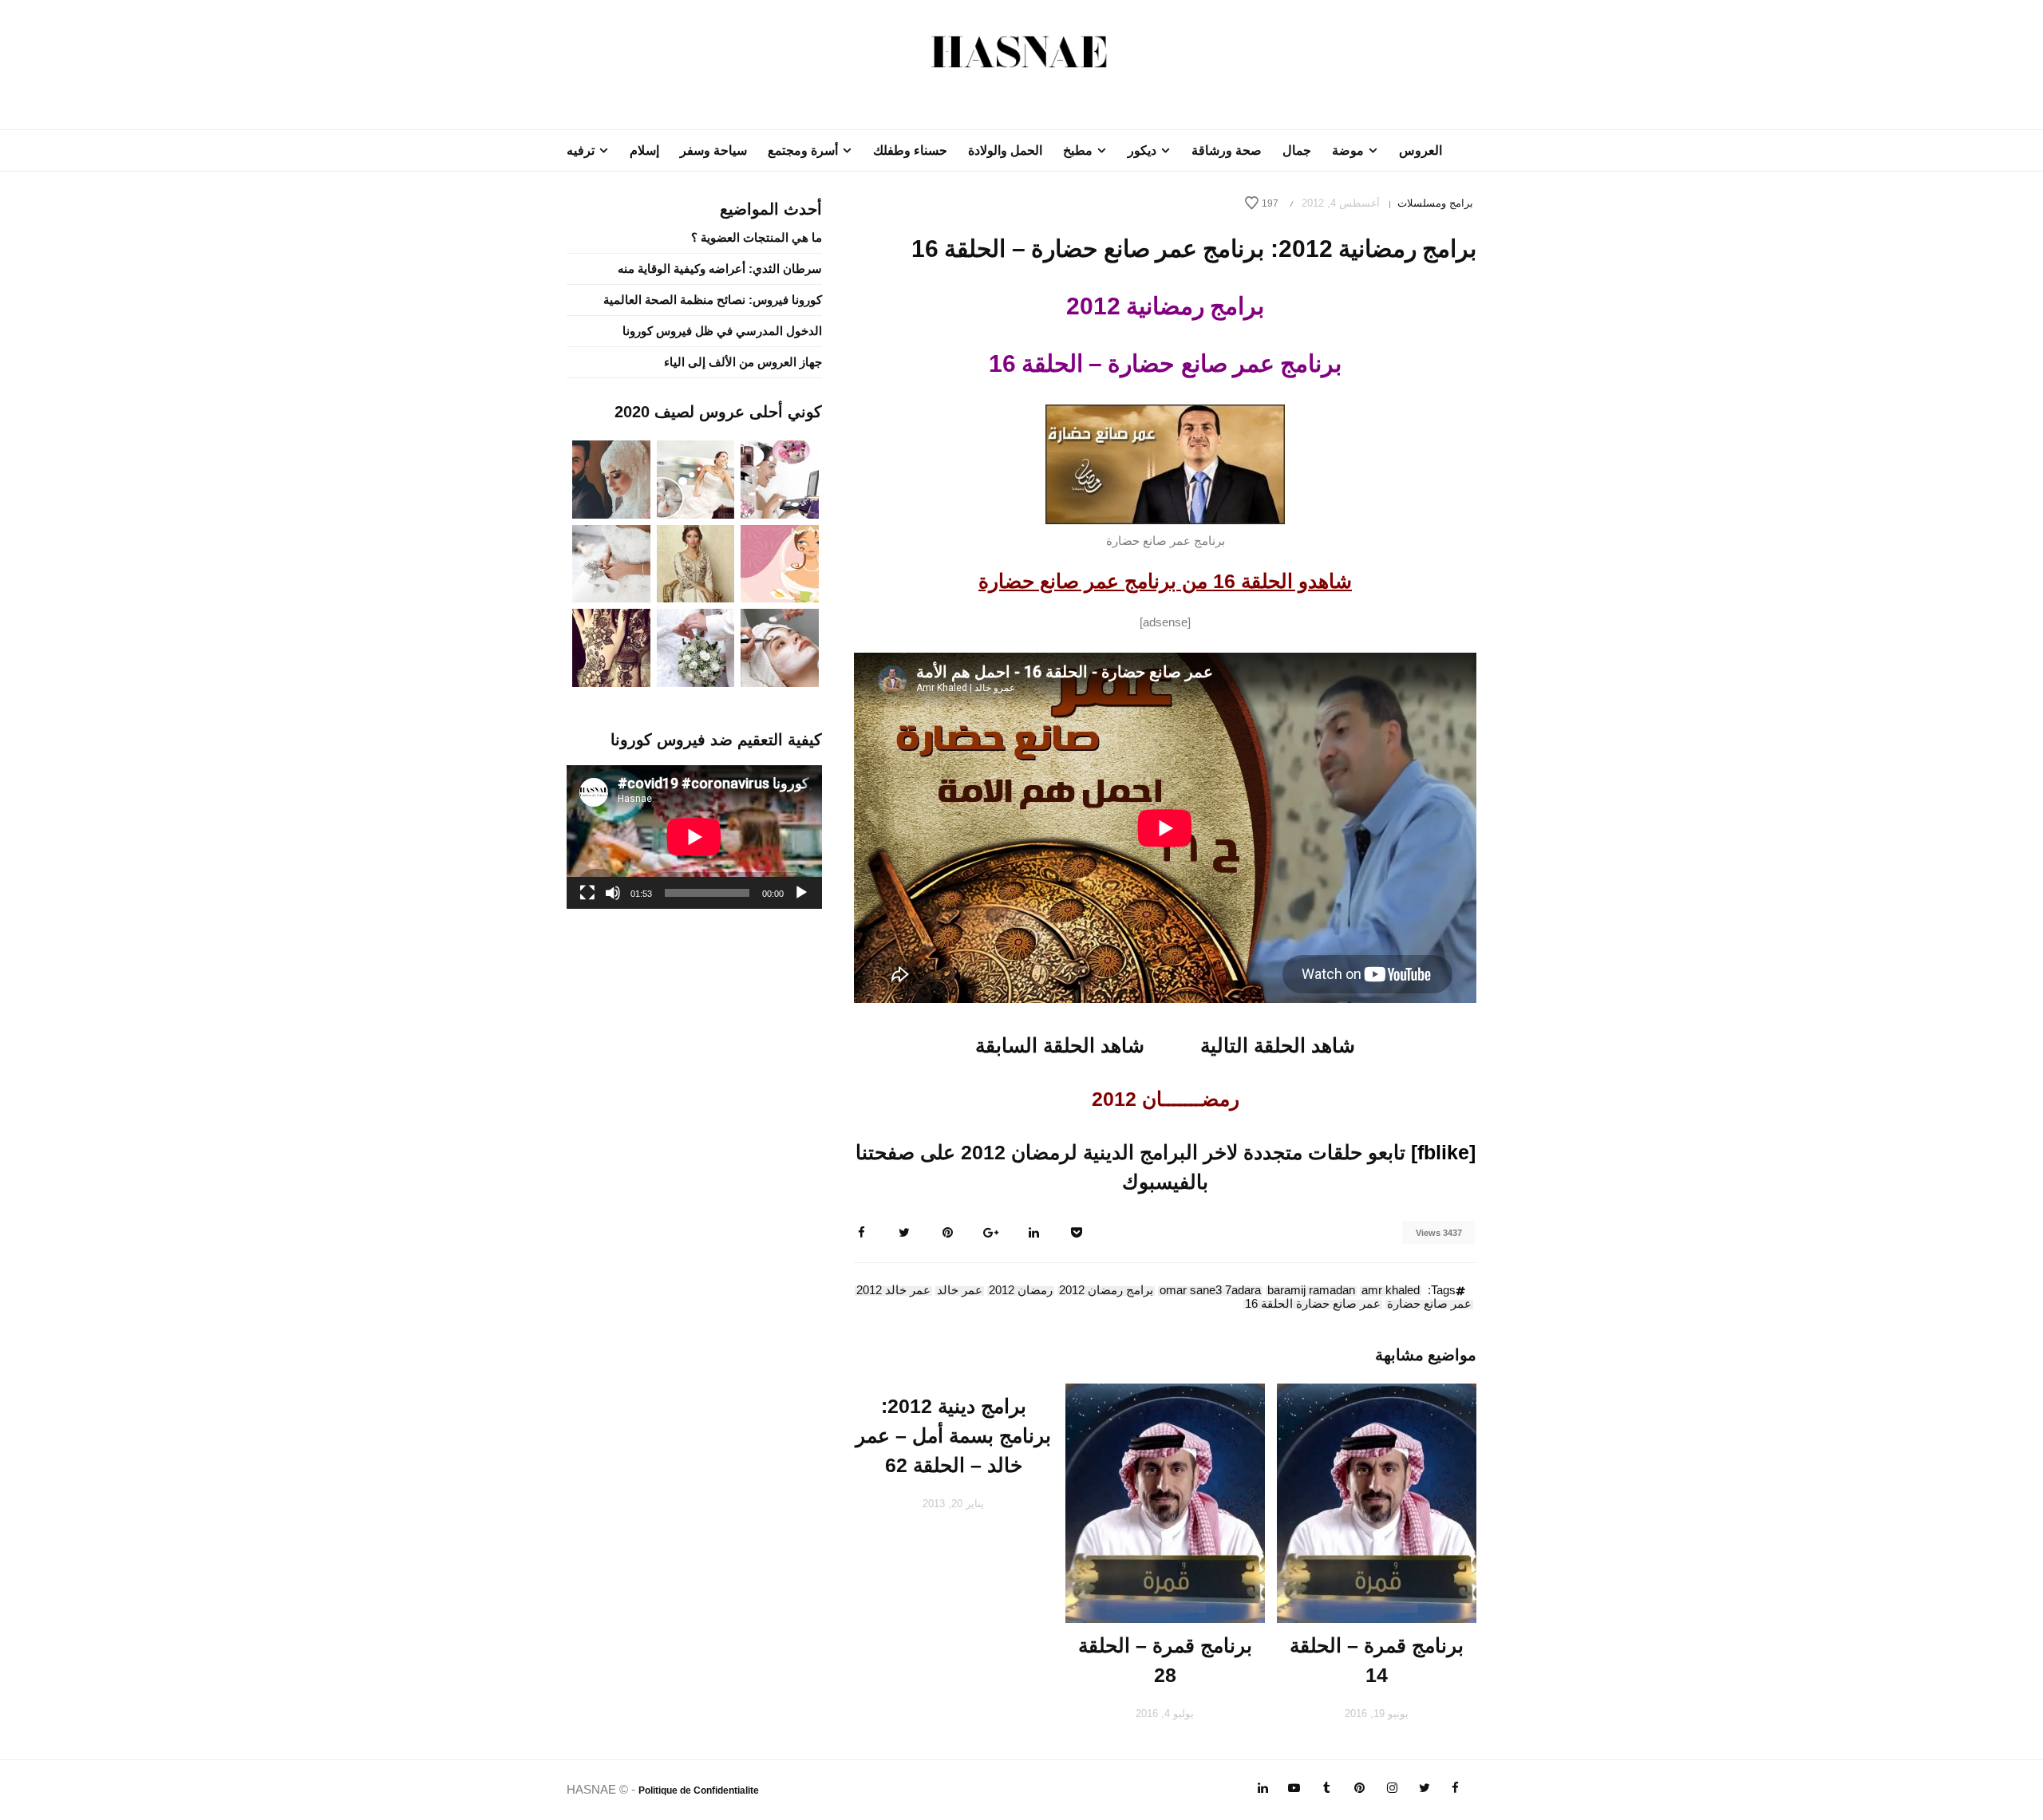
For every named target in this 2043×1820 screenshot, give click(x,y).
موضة (1348, 150)
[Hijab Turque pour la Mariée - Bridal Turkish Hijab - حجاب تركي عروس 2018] (611, 478)
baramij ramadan (1311, 1291)
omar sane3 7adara (1210, 1291)
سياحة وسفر (713, 150)
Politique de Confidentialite (699, 1790)
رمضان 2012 (1021, 1291)
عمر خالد (960, 1291)
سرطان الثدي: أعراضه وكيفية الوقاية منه (720, 268)
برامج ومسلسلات (1435, 203)
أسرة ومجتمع (803, 150)
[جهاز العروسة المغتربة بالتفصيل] (696, 478)
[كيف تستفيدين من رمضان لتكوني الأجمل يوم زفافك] (780, 562)
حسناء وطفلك (910, 150)
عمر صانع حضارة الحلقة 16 (1313, 1305)
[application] (694, 837)
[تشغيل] (801, 893)
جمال (1297, 150)
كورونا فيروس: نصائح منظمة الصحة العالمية (713, 300)
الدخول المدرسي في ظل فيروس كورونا (722, 331)
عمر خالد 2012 (893, 1291)
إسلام (644, 150)
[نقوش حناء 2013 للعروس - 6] (611, 647)
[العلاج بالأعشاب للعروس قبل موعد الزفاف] (780, 647)
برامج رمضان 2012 (1106, 1291)
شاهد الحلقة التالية (1278, 1045)
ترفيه (581, 150)
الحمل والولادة (1005, 150)
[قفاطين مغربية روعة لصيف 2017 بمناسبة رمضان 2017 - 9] (696, 562)
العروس (1421, 150)
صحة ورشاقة (1227, 150)
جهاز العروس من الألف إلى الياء (743, 362)
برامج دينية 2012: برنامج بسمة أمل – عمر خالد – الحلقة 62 (953, 1435)
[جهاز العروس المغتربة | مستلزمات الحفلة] (611, 562)
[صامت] (613, 893)
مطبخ (1078, 150)
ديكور (1142, 150)
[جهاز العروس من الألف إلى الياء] (780, 478)
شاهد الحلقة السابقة (1060, 1045)
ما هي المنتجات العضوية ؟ (757, 237)
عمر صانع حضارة (1429, 1305)
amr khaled (1391, 1291)
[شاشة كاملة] (587, 893)
